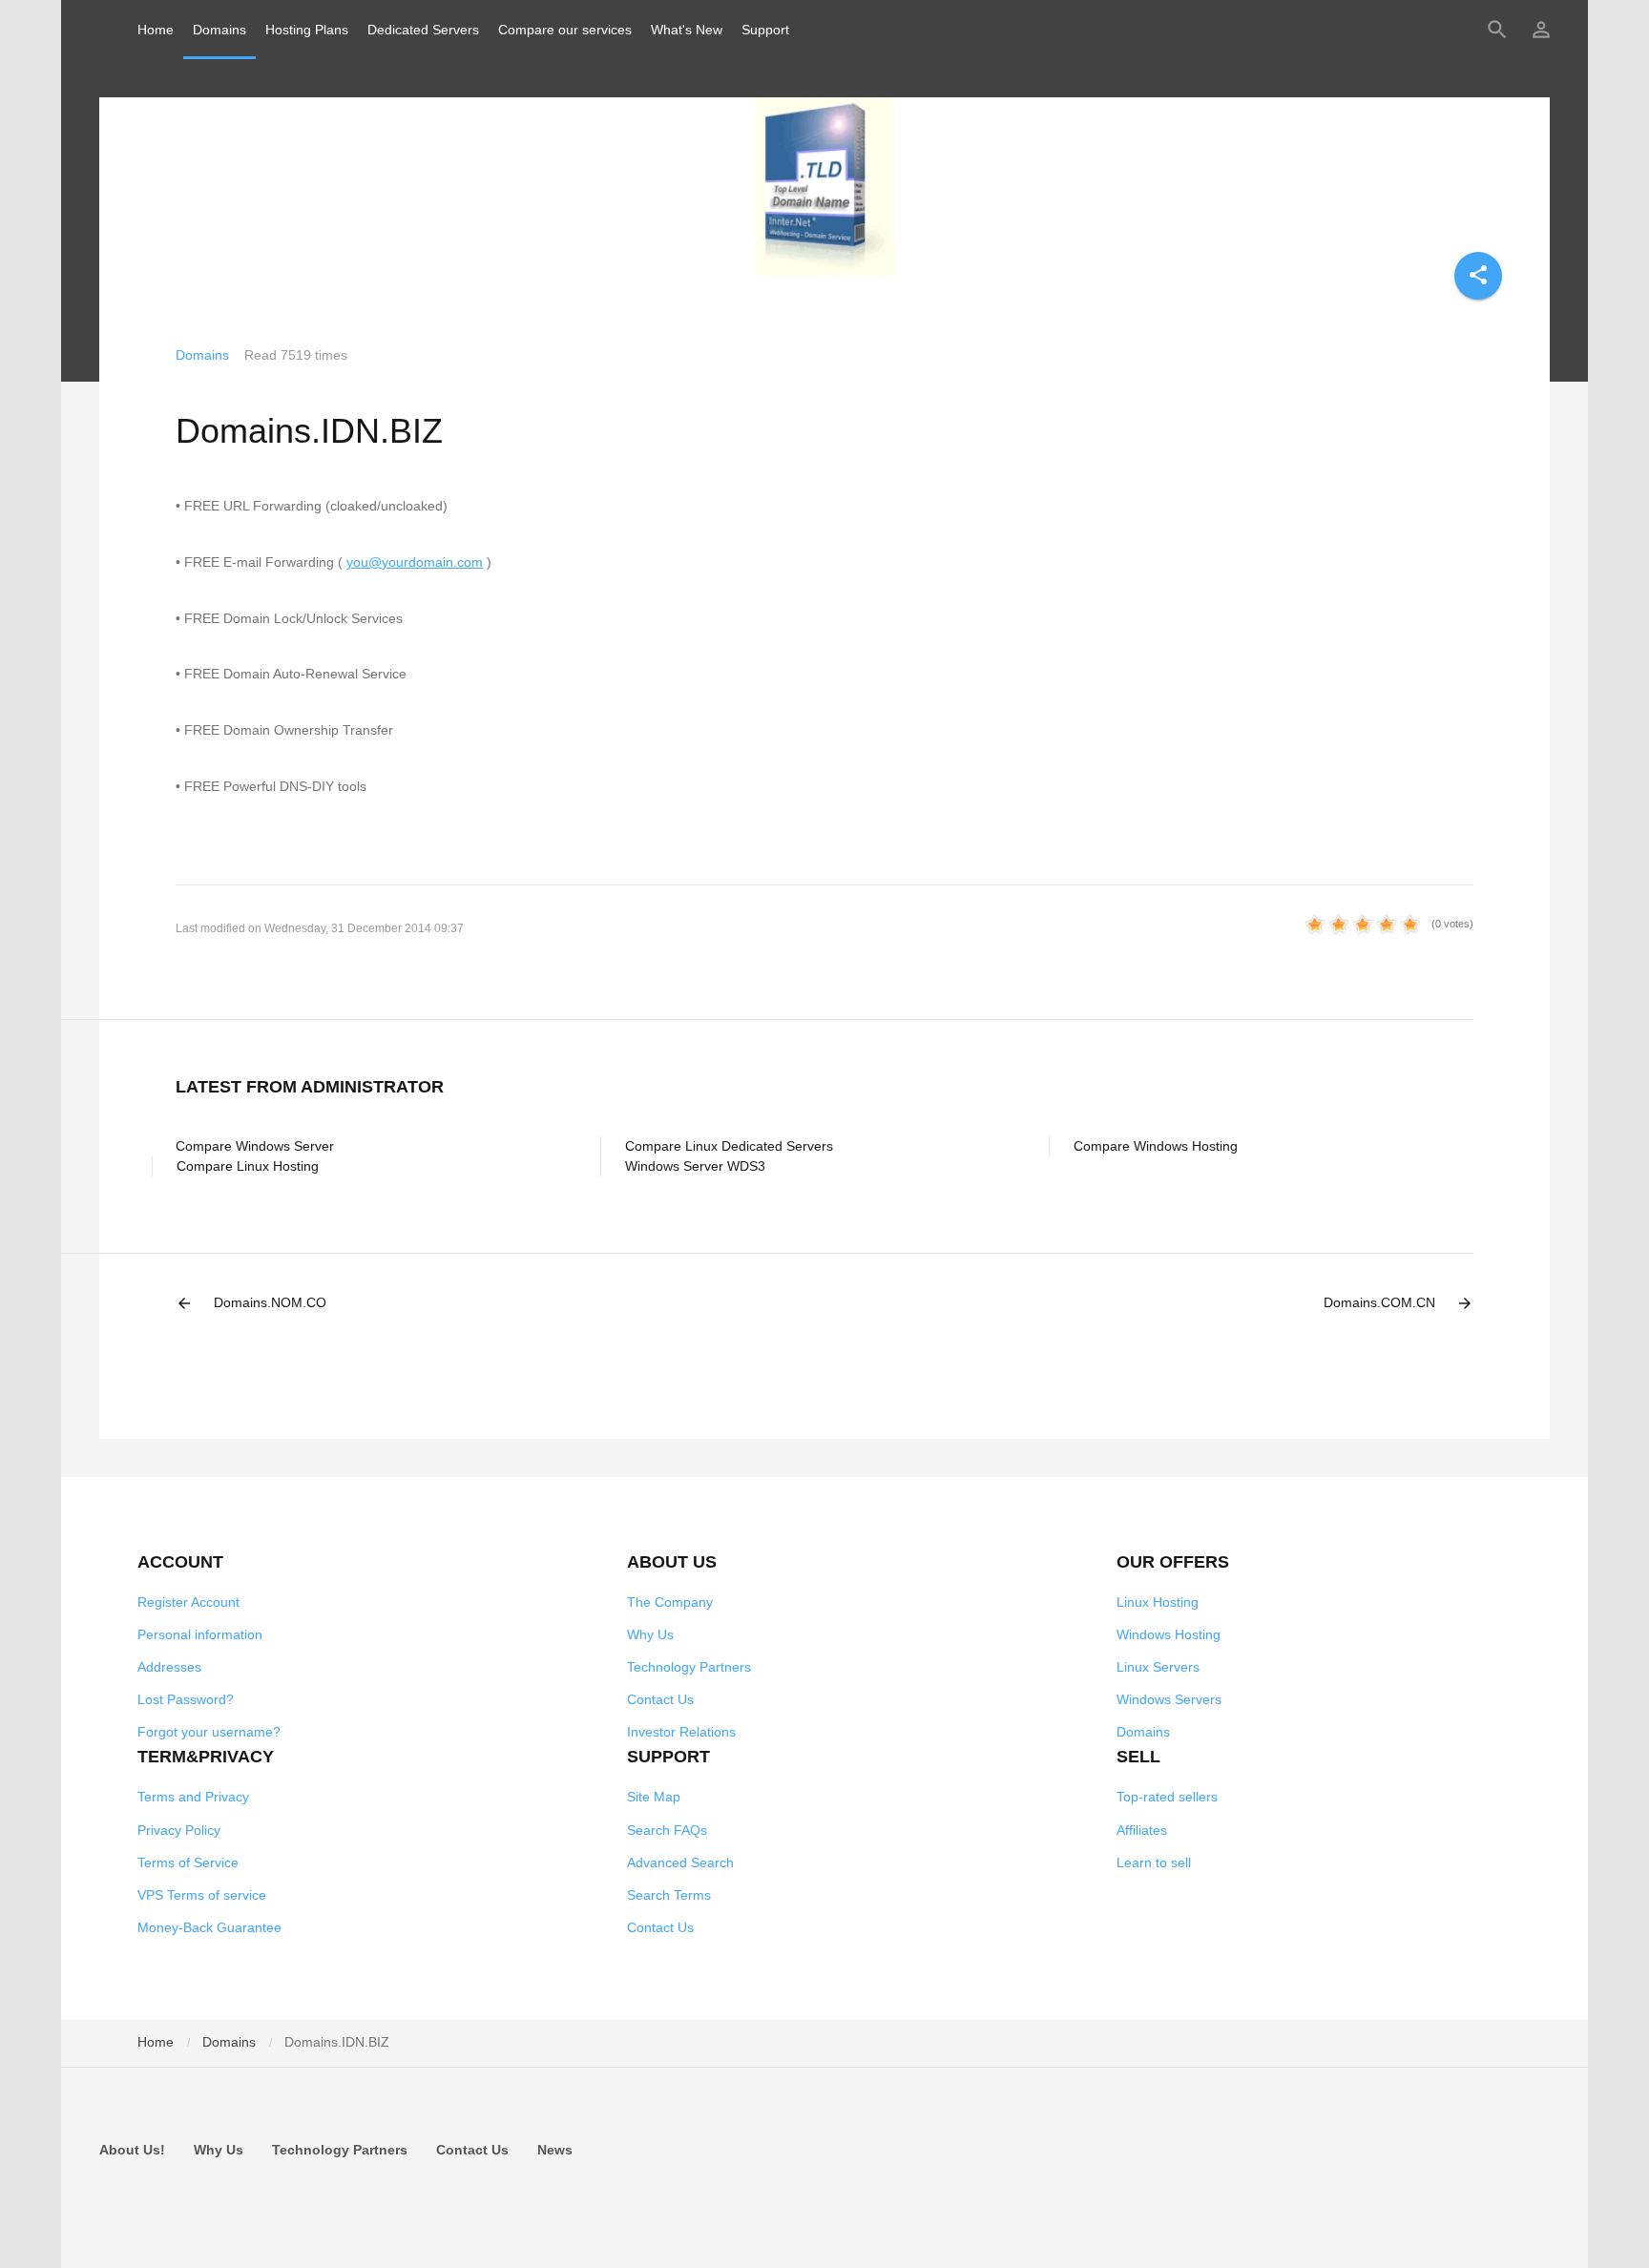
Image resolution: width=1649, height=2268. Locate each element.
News (555, 2150)
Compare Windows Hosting (1156, 1146)
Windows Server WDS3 (695, 1166)
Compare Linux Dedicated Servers (729, 1146)
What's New (687, 30)
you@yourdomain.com (415, 562)
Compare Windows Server (255, 1146)
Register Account (188, 1602)
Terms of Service (188, 1862)
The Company (670, 1602)
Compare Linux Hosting (248, 1166)
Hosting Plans (307, 30)
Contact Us (660, 1699)
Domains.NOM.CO (251, 1303)
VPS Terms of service (202, 1895)
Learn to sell (1154, 1862)
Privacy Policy (179, 1830)
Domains (219, 30)
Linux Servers (1158, 1667)
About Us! (132, 2150)
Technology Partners (689, 1667)
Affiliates (1142, 1830)
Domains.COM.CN (1399, 1303)
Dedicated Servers (423, 30)
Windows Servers (1169, 1699)
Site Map (654, 1797)
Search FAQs (667, 1830)
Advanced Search (680, 1862)
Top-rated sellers (1167, 1797)
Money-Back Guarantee (209, 1927)
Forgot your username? (209, 1732)
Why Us (650, 1634)
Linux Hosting (1158, 1602)
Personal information (200, 1634)
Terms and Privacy (193, 1797)
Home (156, 30)
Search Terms (669, 1895)
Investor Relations (681, 1732)
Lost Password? (186, 1699)
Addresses (169, 1667)
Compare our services (565, 30)
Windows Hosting (1169, 1634)
